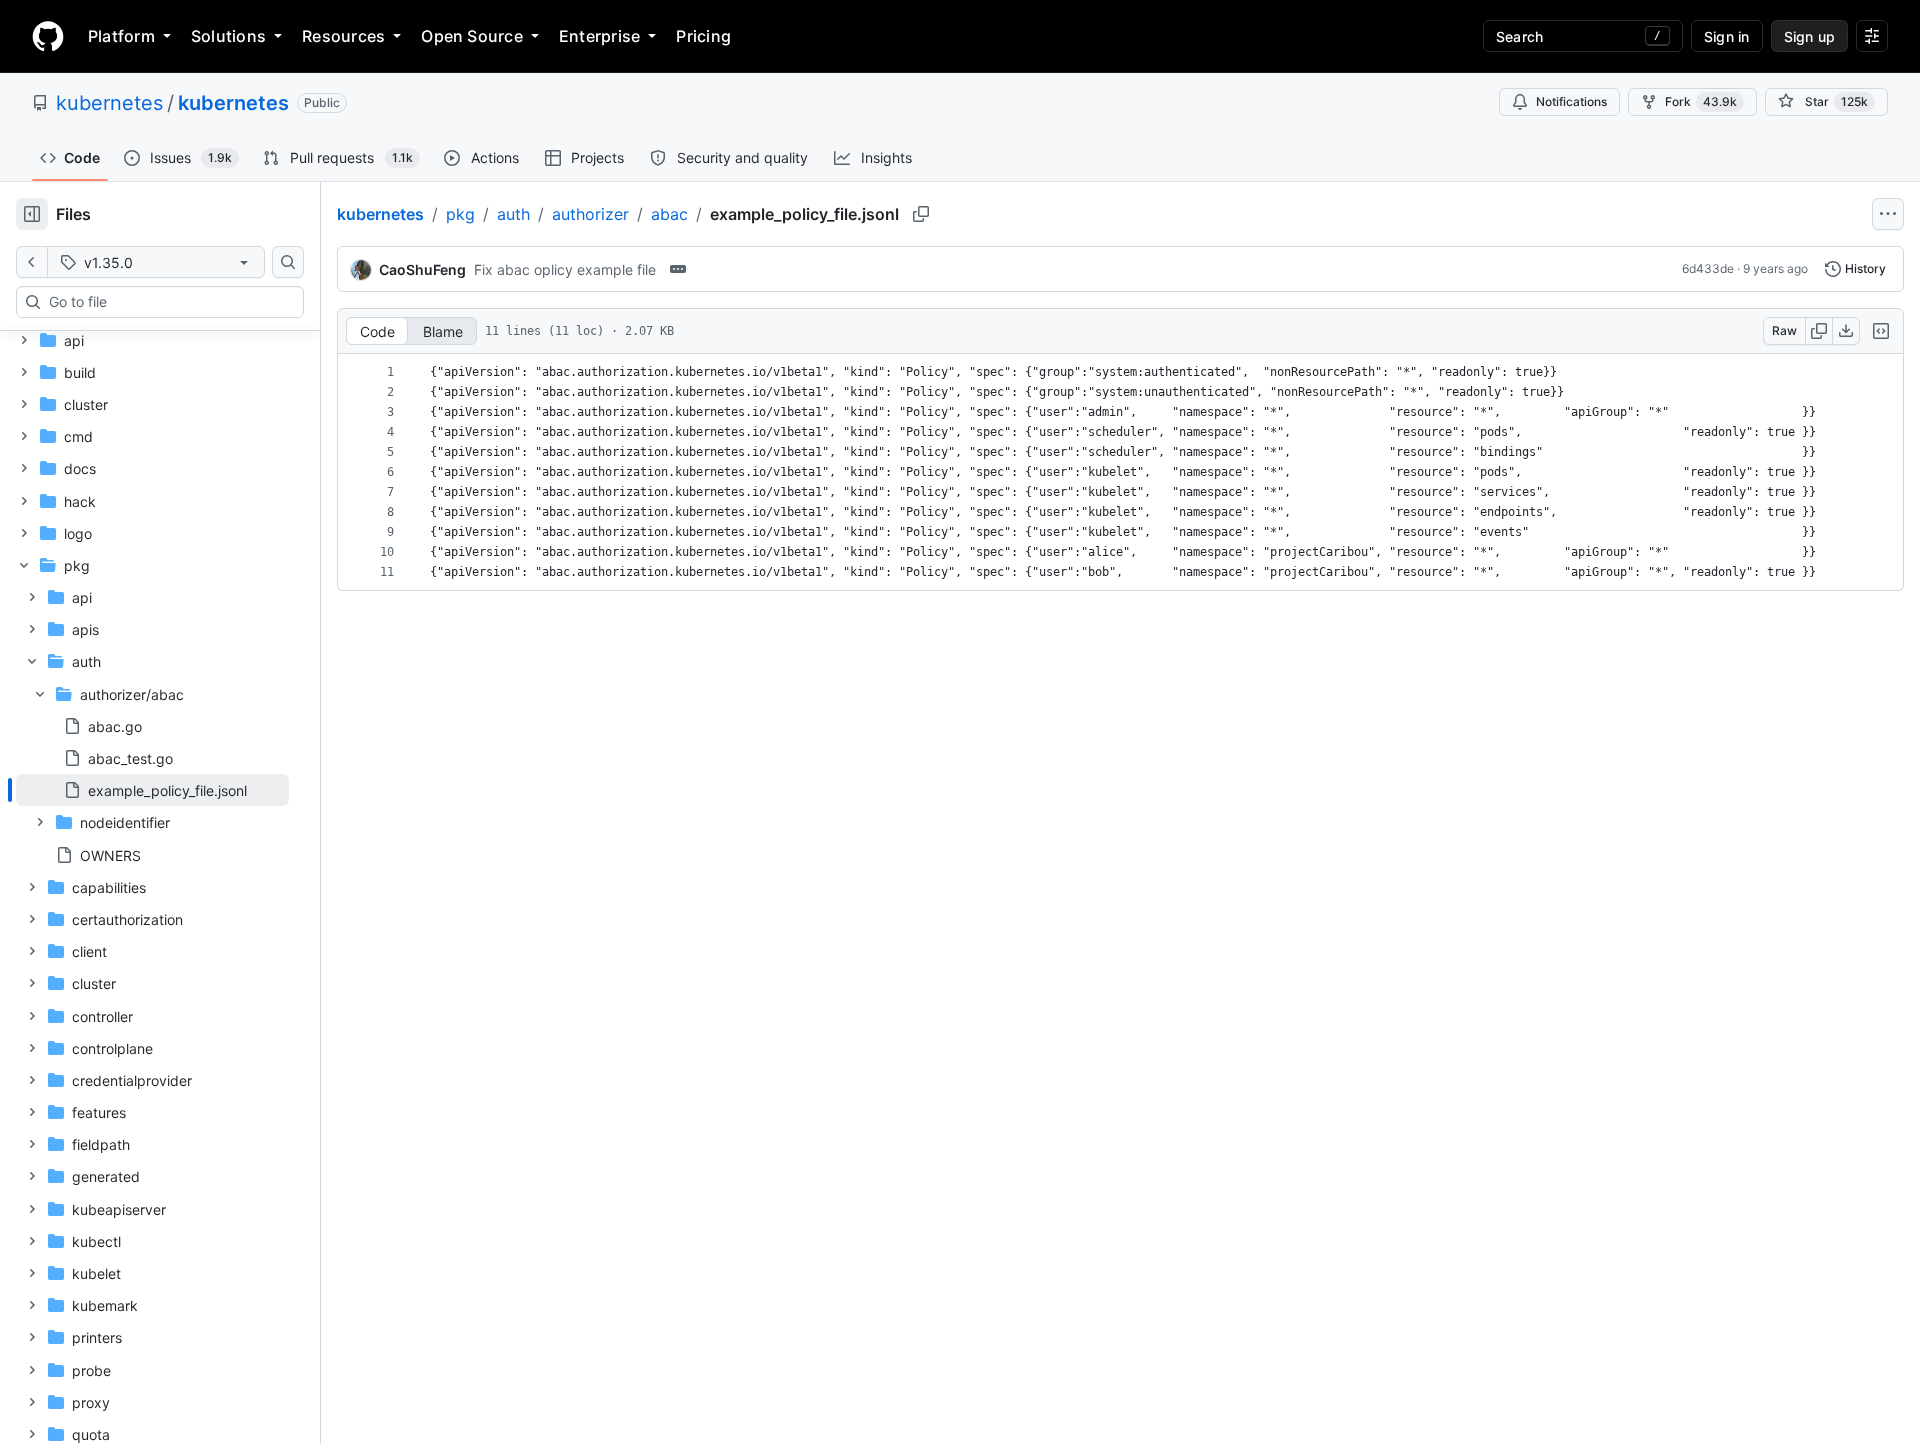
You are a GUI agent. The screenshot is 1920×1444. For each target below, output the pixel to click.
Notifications (1571, 101)
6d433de (1708, 268)
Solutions (228, 36)
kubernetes (109, 103)
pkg (460, 214)
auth (513, 214)
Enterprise (599, 36)
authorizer (590, 214)
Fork (1701, 101)
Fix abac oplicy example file (565, 269)
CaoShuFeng (422, 269)
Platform (121, 36)
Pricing (703, 36)
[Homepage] (48, 36)
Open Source (472, 36)
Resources (343, 36)
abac (669, 214)
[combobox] (168, 302)
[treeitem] (152, 790)
